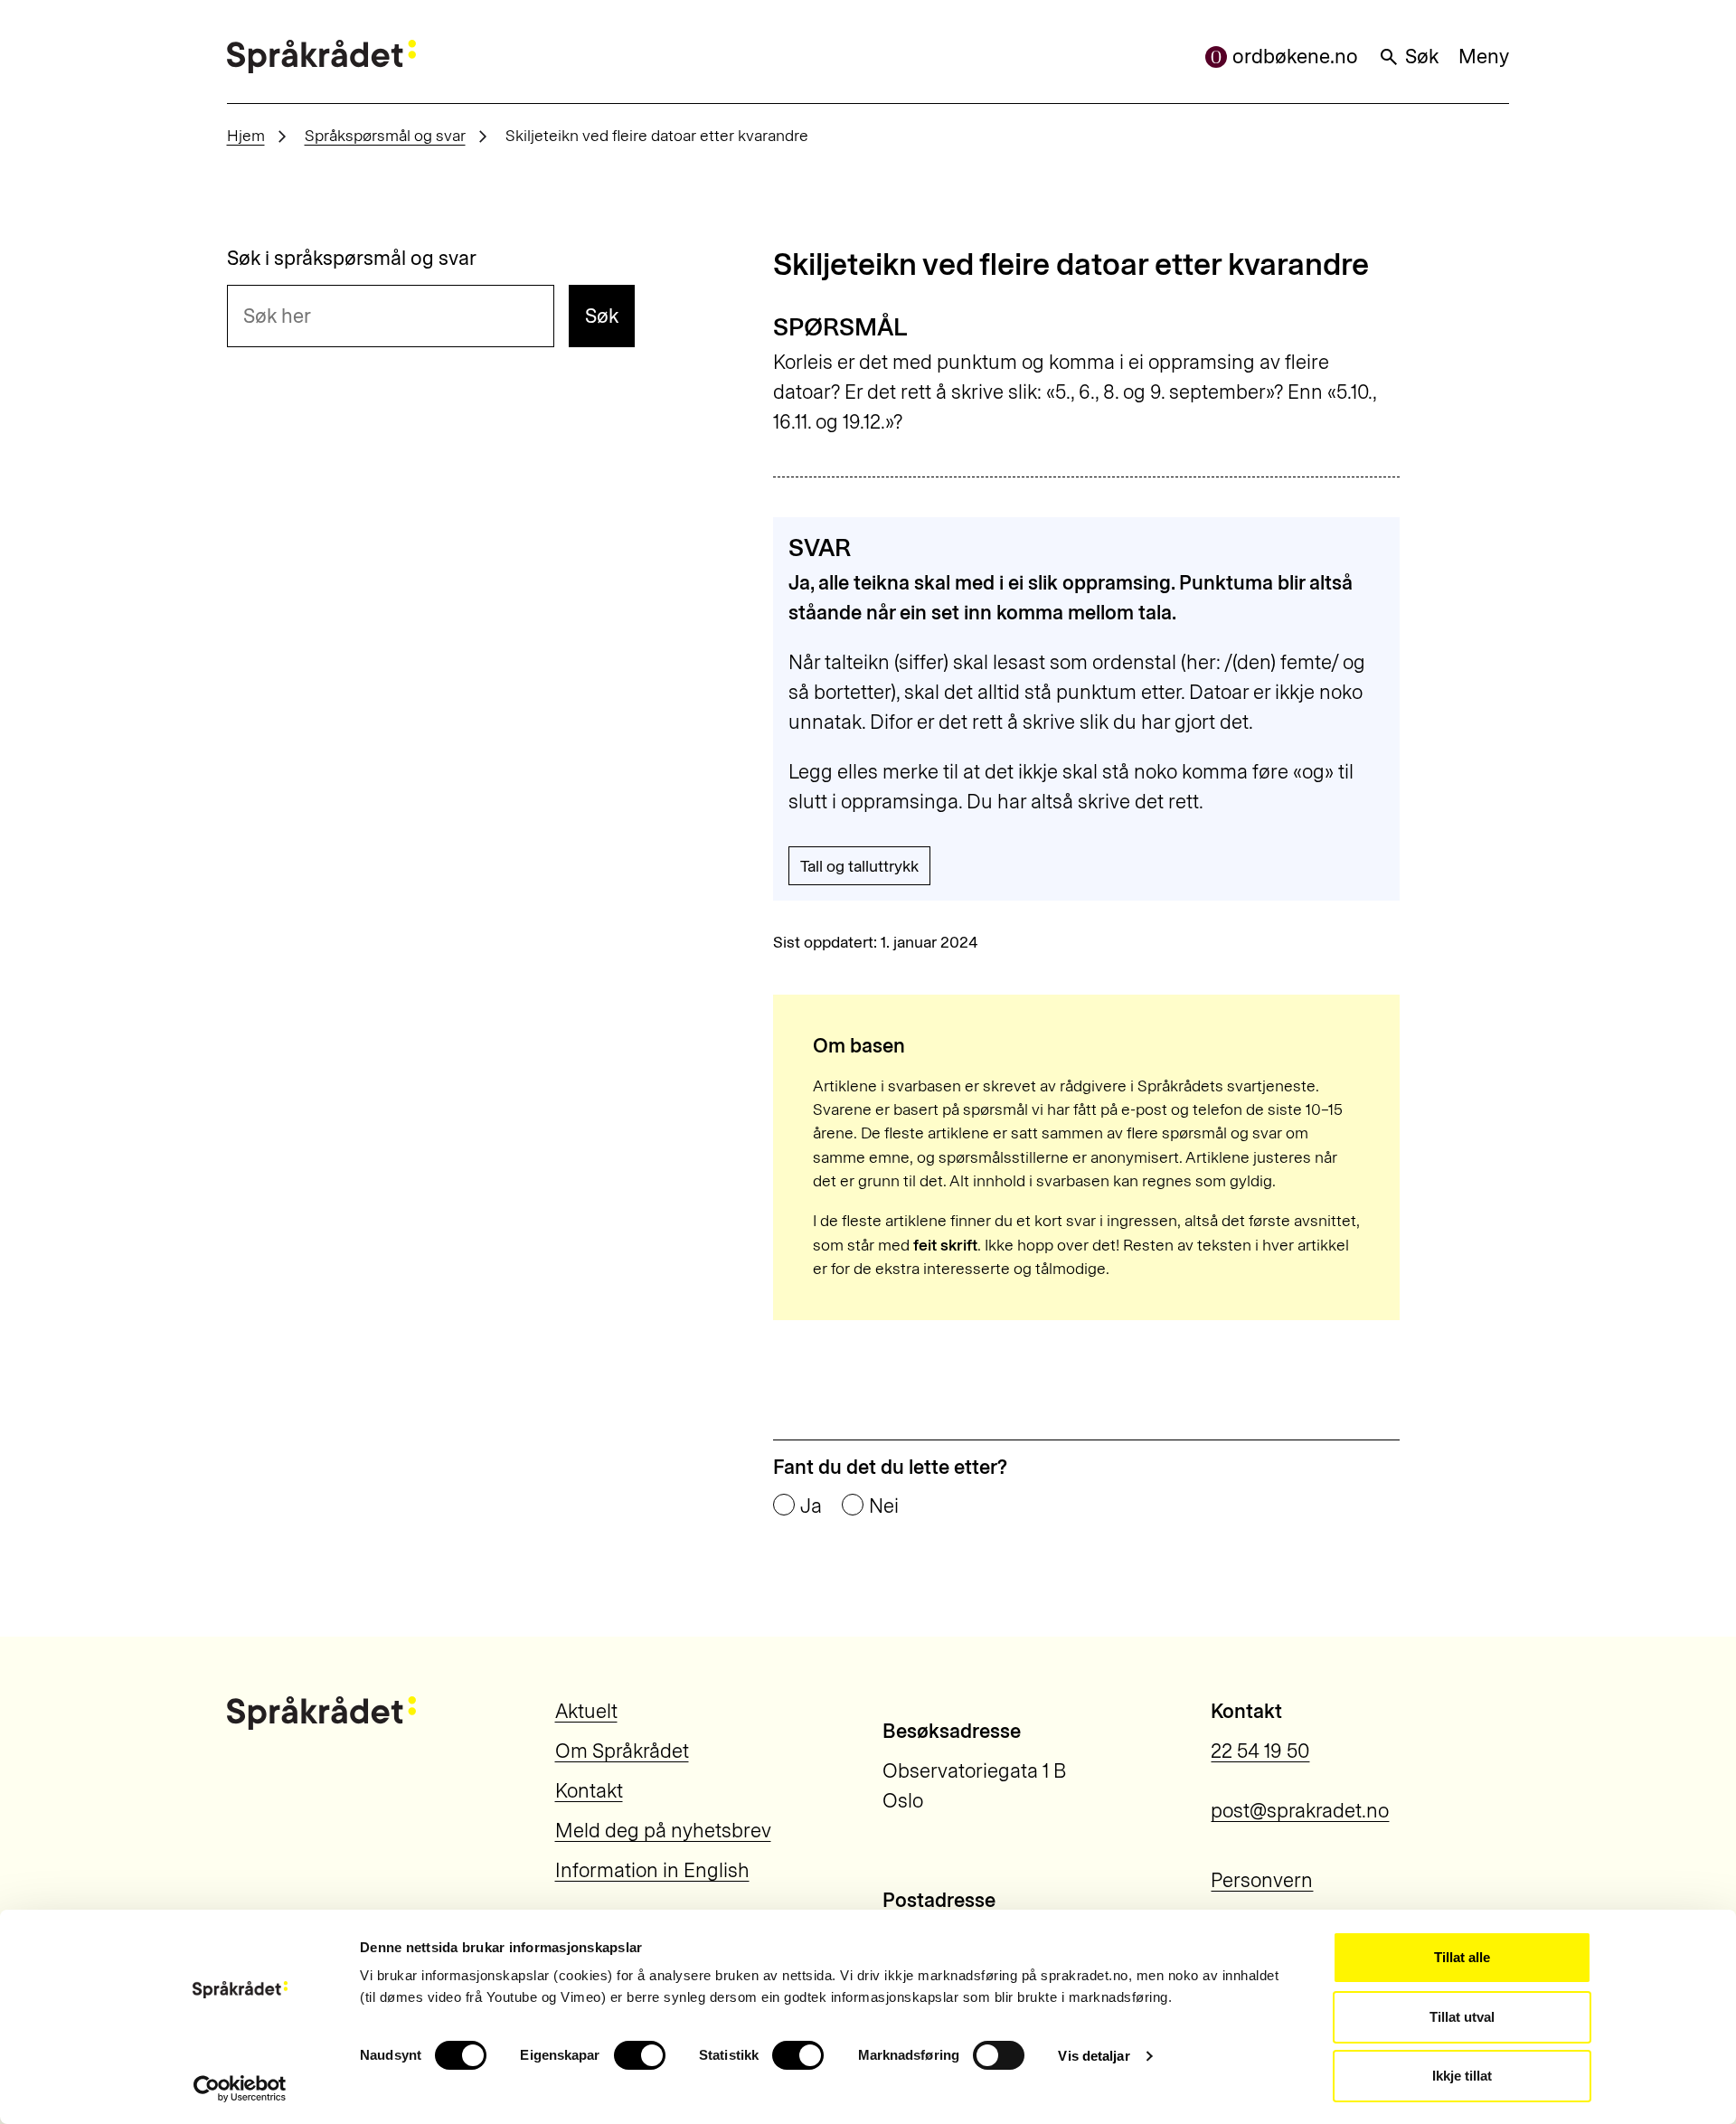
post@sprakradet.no (1300, 1811)
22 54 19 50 (1260, 1751)
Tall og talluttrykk (859, 866)
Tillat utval (1462, 2017)
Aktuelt (586, 1711)
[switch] (640, 2055)
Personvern (1262, 1880)
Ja (811, 1506)
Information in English (652, 1870)
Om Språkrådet (622, 1751)
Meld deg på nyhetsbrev (663, 1831)
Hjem (246, 135)
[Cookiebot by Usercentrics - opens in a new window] (240, 2089)
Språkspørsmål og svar (385, 135)
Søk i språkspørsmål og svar (352, 259)
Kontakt (589, 1791)
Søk (1422, 57)
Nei (884, 1506)
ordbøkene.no (1295, 57)
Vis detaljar (1094, 2056)
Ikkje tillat (1462, 2076)
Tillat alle (1462, 1957)
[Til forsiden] (321, 57)
